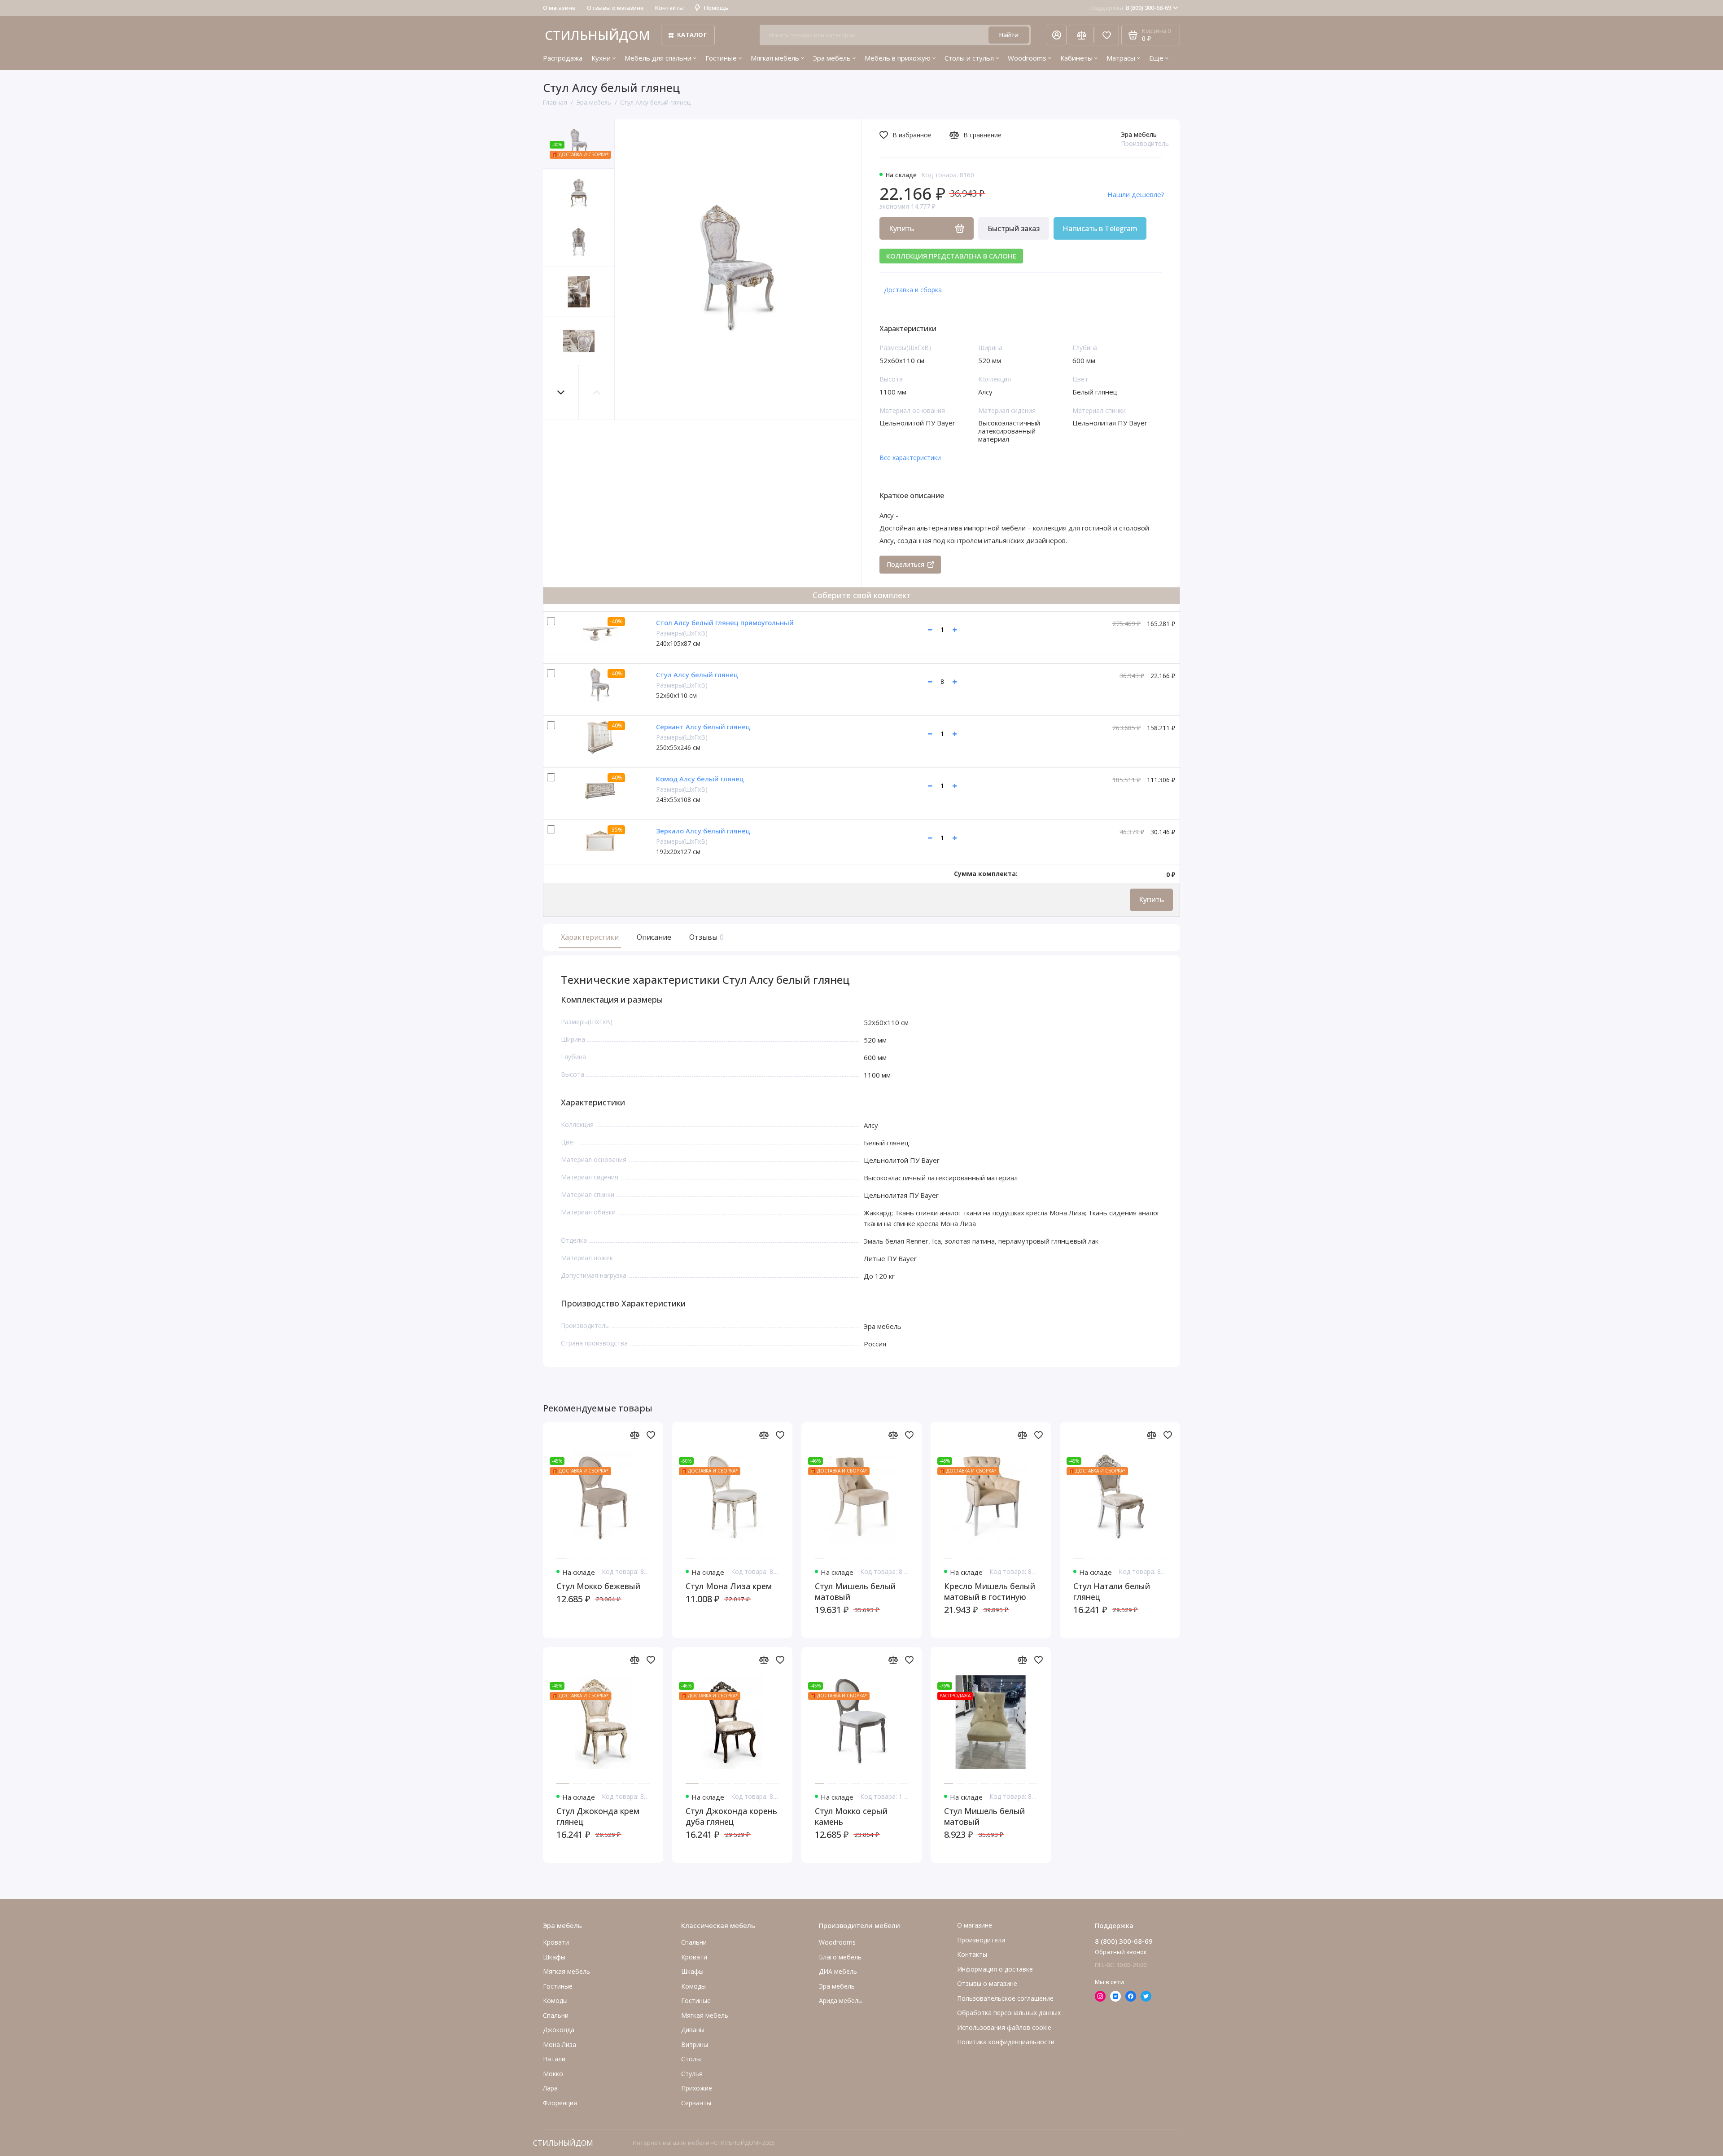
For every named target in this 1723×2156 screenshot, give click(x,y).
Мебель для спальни (658, 58)
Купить (1151, 899)
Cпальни (556, 2015)
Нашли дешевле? (1136, 194)
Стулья (692, 2074)
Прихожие (697, 2088)
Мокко (553, 2074)
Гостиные (721, 58)
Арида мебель (840, 2000)
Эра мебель (832, 58)
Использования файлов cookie (1004, 2027)
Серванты (696, 2103)
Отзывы (705, 937)
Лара (550, 2088)
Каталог (692, 35)
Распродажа (563, 58)
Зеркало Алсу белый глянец (703, 831)
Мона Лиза (560, 2044)
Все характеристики (910, 458)
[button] (561, 392)
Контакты (669, 8)
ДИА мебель (838, 1971)
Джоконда (559, 2030)
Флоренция (560, 2103)
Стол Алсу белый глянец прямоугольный (725, 622)
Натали (554, 2059)
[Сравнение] (1081, 35)
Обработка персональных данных (1009, 2013)
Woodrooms (1027, 58)
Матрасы (1121, 58)
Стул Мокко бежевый (598, 1586)
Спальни (694, 1942)
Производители (981, 1940)
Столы (691, 2059)
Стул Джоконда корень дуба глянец (731, 1816)
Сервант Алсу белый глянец (703, 727)
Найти (1009, 35)
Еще (1156, 58)
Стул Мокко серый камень (851, 1816)
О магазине (559, 8)
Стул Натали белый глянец (1112, 1591)
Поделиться (905, 564)
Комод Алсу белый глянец (700, 779)
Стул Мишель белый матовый (855, 1591)
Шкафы (554, 1957)
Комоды (555, 2000)
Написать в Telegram (1100, 228)
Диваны (693, 2030)
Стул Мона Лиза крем (729, 1586)
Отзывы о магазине (615, 8)
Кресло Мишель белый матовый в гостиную (990, 1591)
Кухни (601, 58)
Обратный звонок (1121, 1952)
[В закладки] (651, 1435)
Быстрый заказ (1014, 228)
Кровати (556, 1942)
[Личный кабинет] (1057, 35)
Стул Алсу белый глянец (697, 675)
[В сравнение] (634, 1435)
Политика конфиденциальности (1006, 2042)
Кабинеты (1076, 58)
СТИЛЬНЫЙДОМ (597, 35)
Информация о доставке (995, 1969)
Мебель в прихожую (898, 58)
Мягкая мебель (775, 58)
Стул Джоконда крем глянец (598, 1816)
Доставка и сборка (913, 290)
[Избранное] (1106, 35)
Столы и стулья (969, 58)
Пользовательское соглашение (1005, 1998)
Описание (654, 937)
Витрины (695, 2044)
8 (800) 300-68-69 (1130, 8)
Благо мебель (840, 1957)
